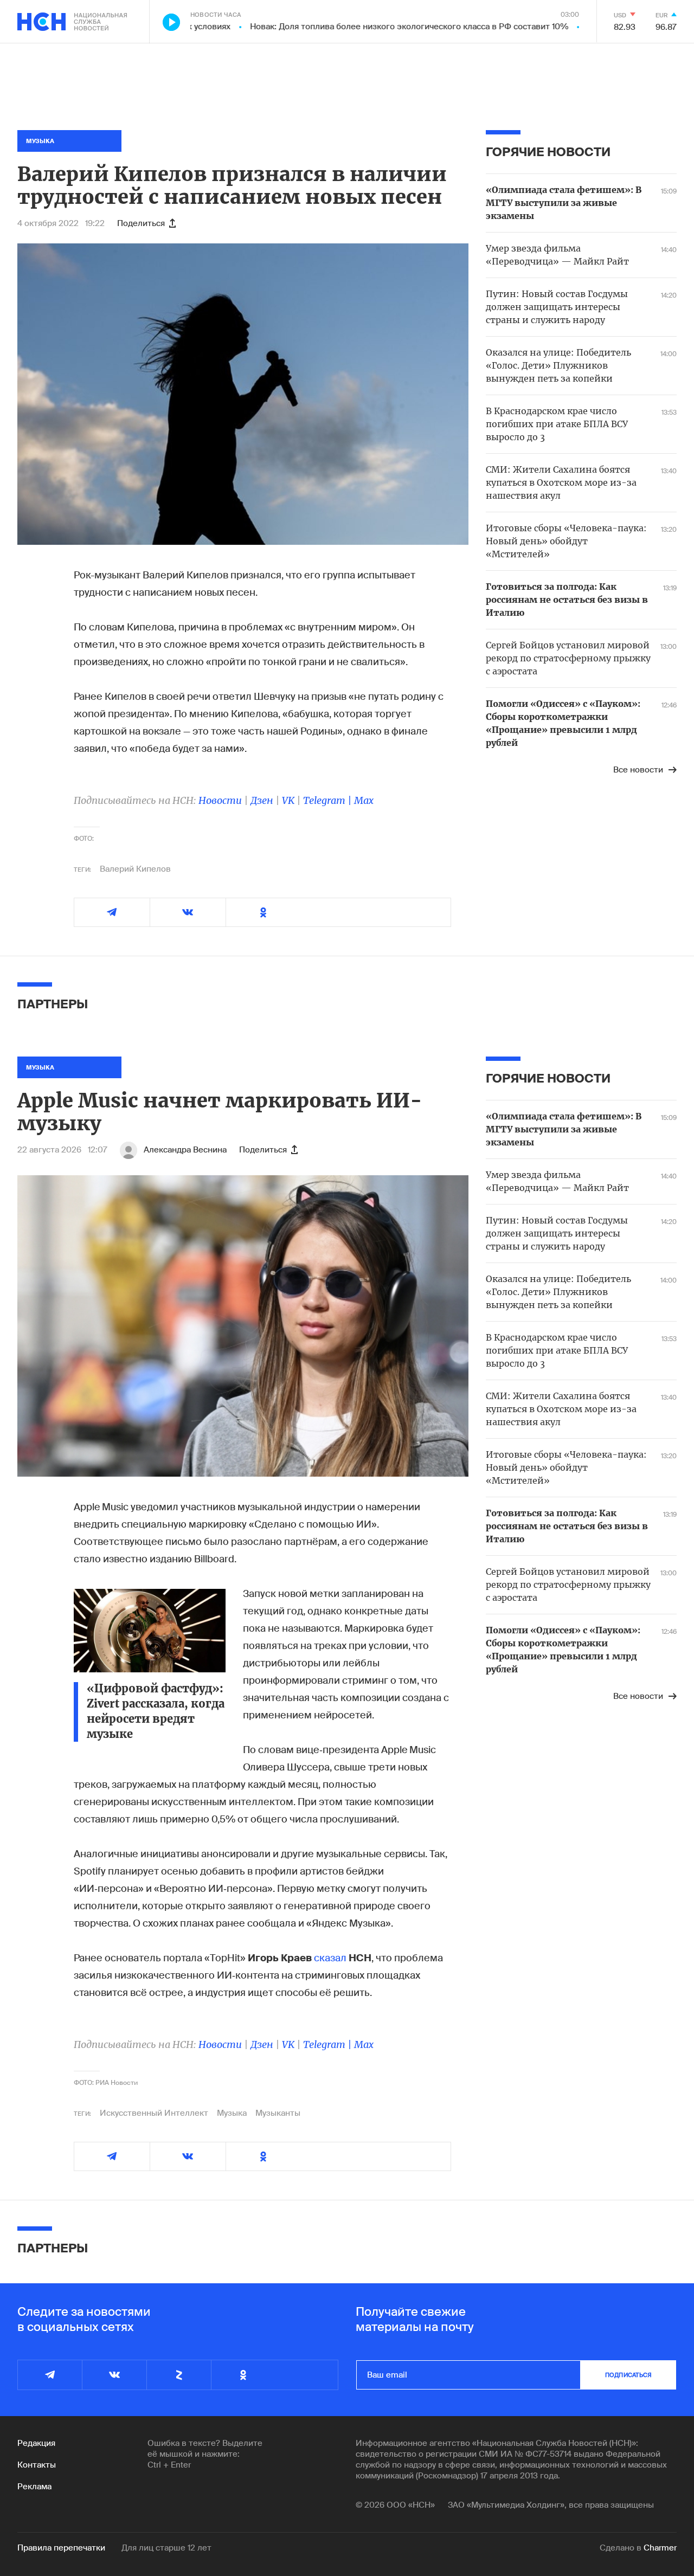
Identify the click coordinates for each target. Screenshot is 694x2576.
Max (364, 800)
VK (288, 800)
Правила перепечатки (61, 2548)
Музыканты (278, 2113)
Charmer (660, 2548)
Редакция (36, 2443)
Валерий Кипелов (135, 869)
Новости (220, 800)
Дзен (262, 800)
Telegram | (329, 800)
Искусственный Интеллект (154, 2113)
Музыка (232, 2113)
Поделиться (141, 223)
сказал (330, 1958)
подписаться (628, 2375)
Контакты (37, 2465)
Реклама (34, 2487)
